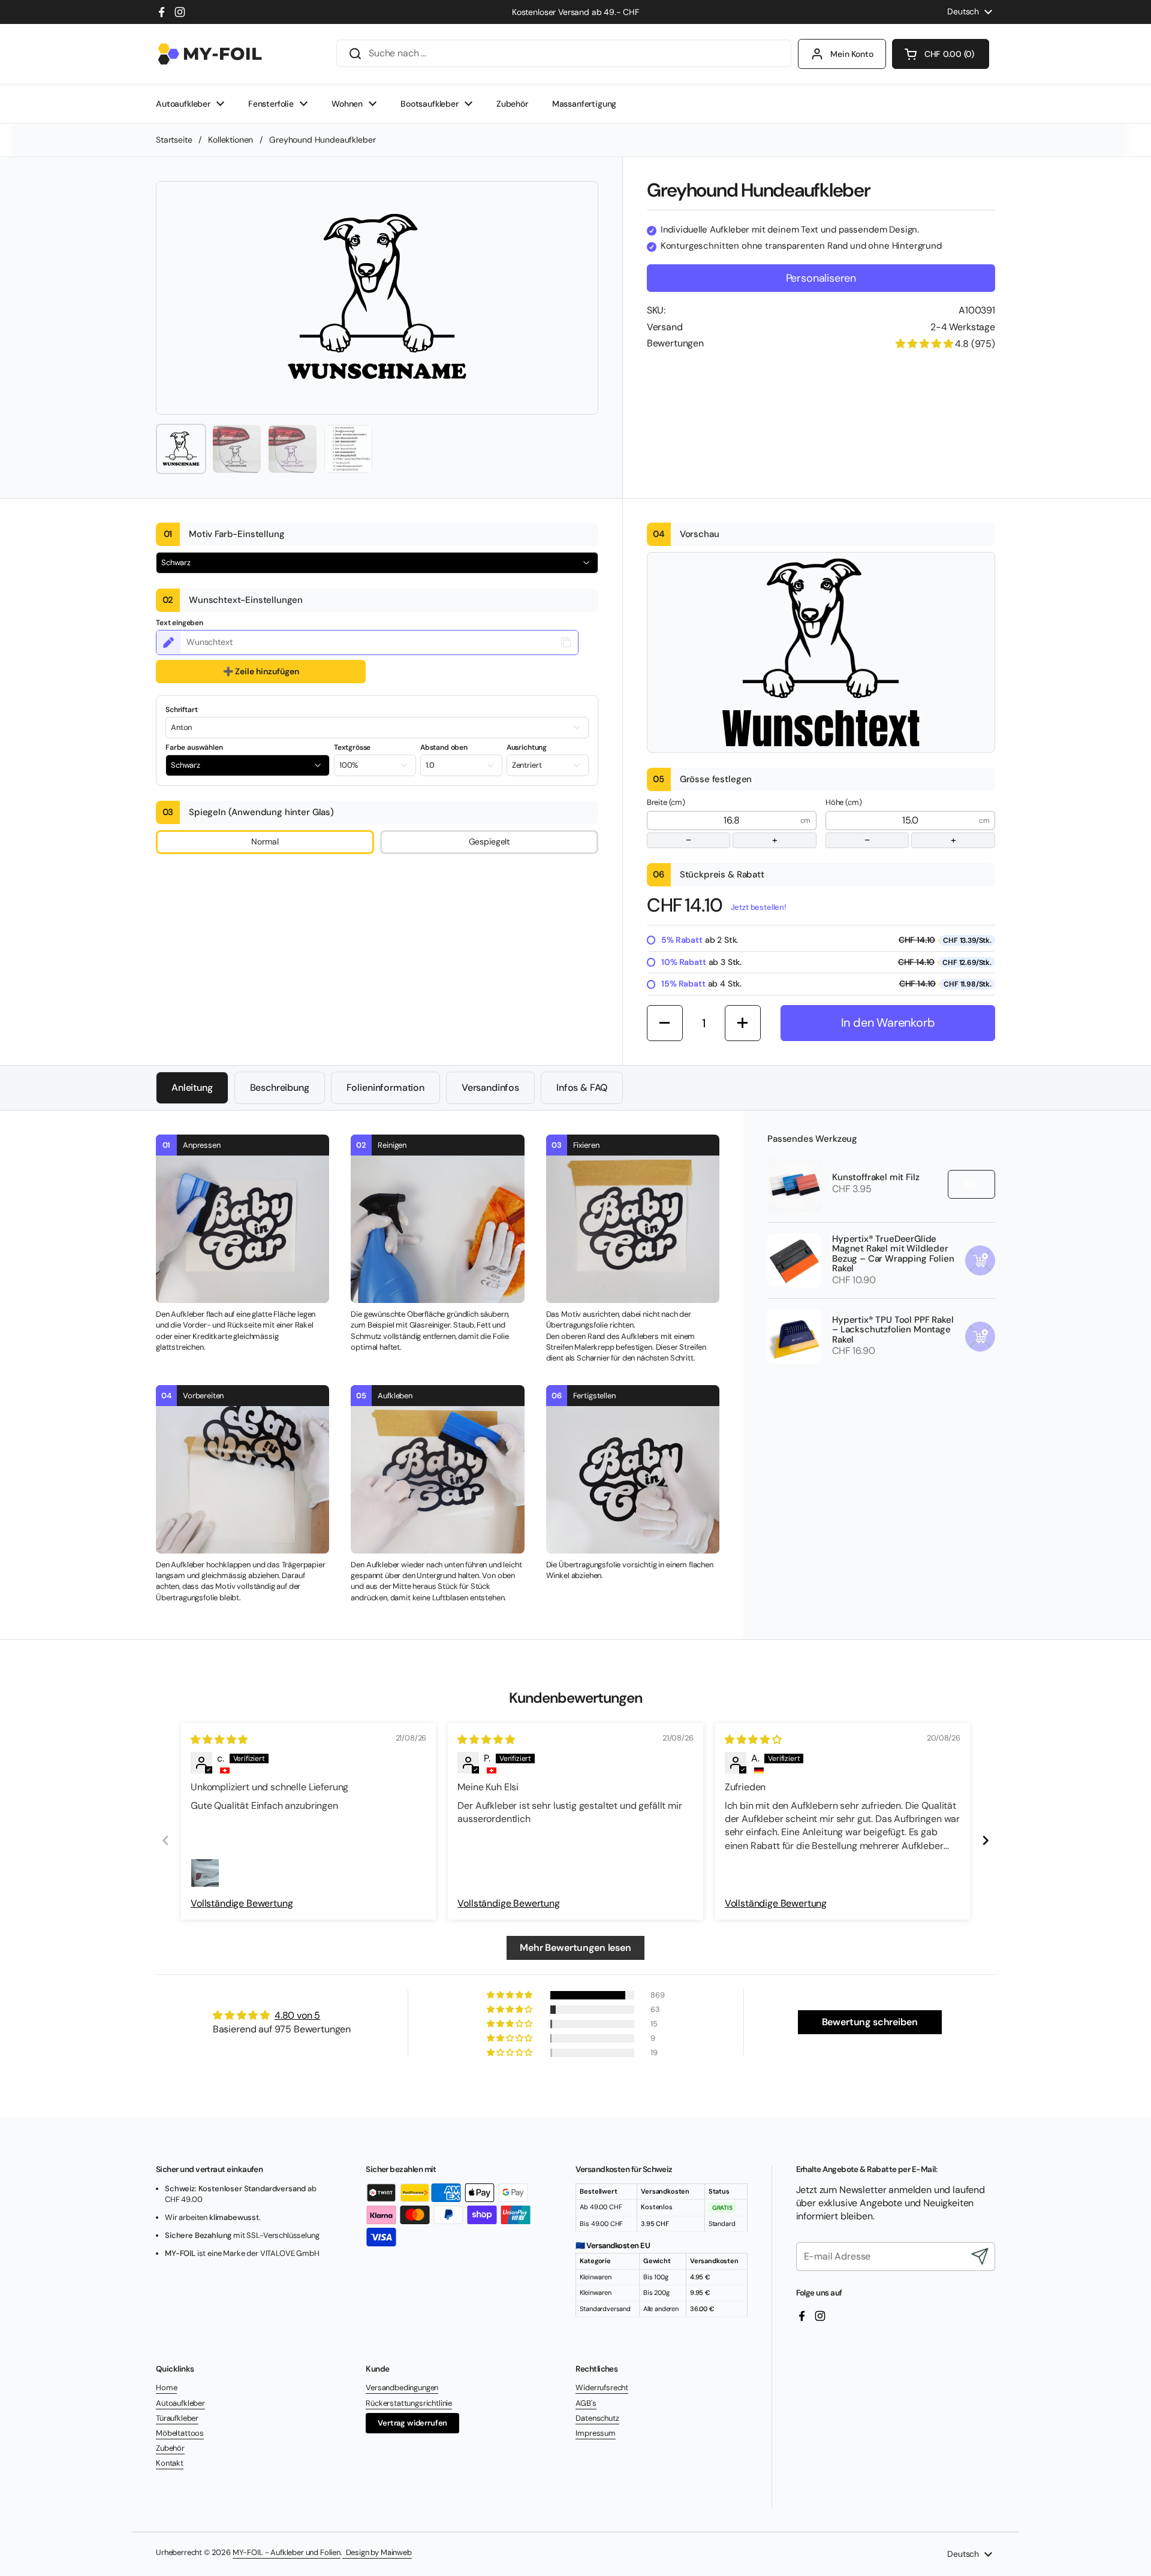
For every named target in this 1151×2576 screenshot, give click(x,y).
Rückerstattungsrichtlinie (409, 2403)
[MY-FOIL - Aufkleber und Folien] (210, 54)
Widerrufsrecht (602, 2388)
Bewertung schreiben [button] (870, 2022)
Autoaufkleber (180, 2403)
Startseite (174, 140)
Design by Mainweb (377, 2552)
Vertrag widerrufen (412, 2423)
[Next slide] (986, 1840)
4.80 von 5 (297, 2015)
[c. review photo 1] (205, 1873)
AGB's (586, 2403)
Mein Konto (852, 54)
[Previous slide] (165, 1840)
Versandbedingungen (402, 2388)
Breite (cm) (712, 822)
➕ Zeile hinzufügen (261, 671)
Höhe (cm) (891, 822)
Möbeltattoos (180, 2433)
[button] (941, 54)
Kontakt (170, 2463)
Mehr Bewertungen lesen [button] (575, 1948)
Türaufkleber (177, 2418)
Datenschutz (597, 2418)
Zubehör (170, 2448)
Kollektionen (230, 140)
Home (166, 2388)
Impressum (596, 2433)
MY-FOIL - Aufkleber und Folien (287, 2552)
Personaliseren (821, 278)
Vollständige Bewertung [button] (242, 1903)
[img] (219, 1740)
